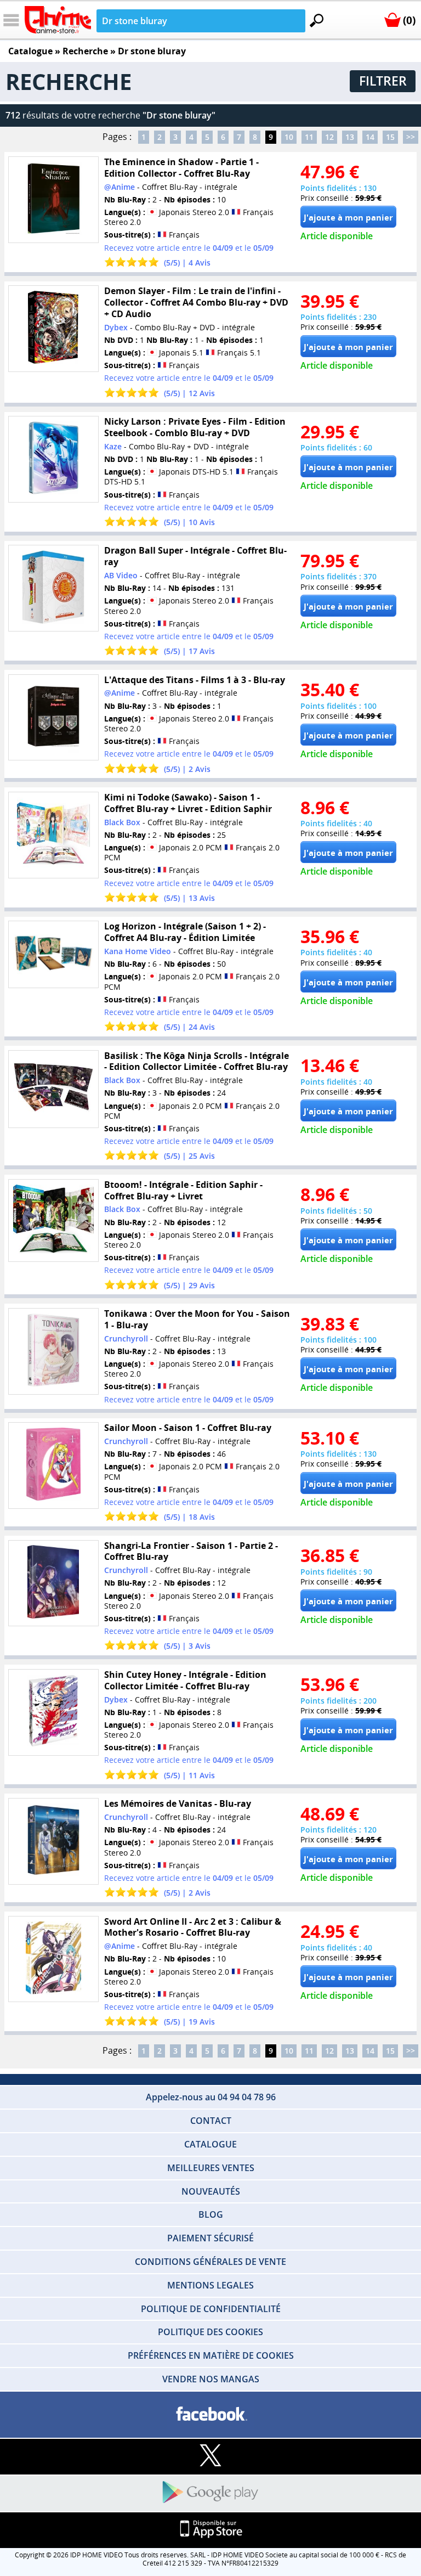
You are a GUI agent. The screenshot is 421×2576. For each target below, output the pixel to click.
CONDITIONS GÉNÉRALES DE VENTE (210, 2262)
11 (309, 137)
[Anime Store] (58, 20)
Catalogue (30, 51)
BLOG (211, 2214)
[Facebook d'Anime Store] (210, 2414)
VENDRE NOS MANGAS (211, 2379)
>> (411, 137)
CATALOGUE (210, 2144)
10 (289, 137)
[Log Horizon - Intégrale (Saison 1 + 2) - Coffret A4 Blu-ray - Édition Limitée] (53, 955)
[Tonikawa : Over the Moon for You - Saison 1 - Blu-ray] (53, 1352)
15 (390, 137)
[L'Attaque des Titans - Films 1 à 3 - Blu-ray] (53, 717)
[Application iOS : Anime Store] (210, 2530)
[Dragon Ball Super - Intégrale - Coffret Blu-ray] (53, 588)
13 (350, 137)
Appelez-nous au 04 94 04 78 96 (211, 2097)
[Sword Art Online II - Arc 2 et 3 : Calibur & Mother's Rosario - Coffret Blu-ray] (53, 1959)
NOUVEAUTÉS (211, 2191)
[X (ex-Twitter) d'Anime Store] (210, 2456)
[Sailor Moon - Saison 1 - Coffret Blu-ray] (53, 1466)
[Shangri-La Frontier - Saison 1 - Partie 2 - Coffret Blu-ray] (53, 1583)
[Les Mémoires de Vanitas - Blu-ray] (53, 1842)
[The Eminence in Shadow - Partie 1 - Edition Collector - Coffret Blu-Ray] (53, 199)
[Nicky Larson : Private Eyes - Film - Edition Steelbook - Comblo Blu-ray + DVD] (53, 460)
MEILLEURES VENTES (211, 2168)
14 (370, 137)
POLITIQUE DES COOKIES (210, 2332)
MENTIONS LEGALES (210, 2285)
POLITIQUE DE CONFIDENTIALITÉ (211, 2309)
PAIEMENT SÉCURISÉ (210, 2238)
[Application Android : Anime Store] (210, 2493)
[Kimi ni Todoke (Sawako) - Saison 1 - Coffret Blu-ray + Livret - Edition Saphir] (53, 835)
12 (329, 137)
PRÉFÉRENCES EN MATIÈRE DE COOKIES (211, 2355)
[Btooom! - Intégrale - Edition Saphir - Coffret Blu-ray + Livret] (53, 1220)
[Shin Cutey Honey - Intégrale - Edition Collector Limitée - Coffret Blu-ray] (53, 1712)
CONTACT (211, 2121)
